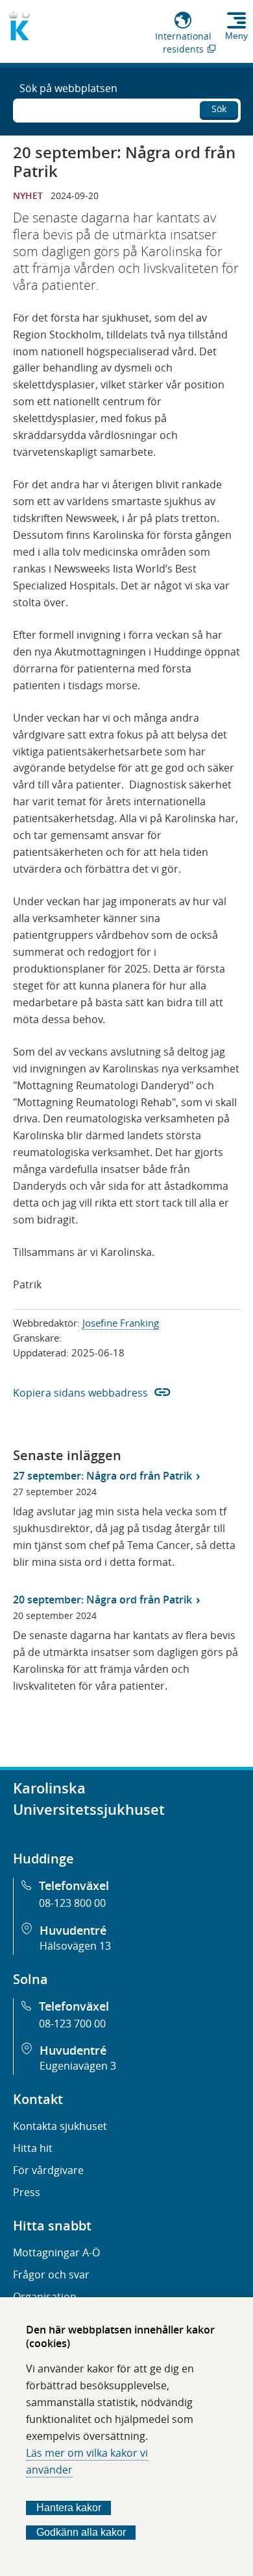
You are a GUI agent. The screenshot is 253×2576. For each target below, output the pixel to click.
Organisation (45, 2297)
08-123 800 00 (72, 1903)
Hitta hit (33, 2148)
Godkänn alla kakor (81, 2532)
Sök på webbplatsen (68, 88)
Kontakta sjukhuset (60, 2126)
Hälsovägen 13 (75, 1946)
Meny (236, 36)
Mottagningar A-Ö (56, 2252)
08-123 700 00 (72, 2024)
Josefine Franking (121, 1323)
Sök (219, 109)
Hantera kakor (69, 2508)
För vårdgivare (48, 2170)
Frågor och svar (51, 2275)
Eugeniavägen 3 (78, 2066)
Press (27, 2192)
